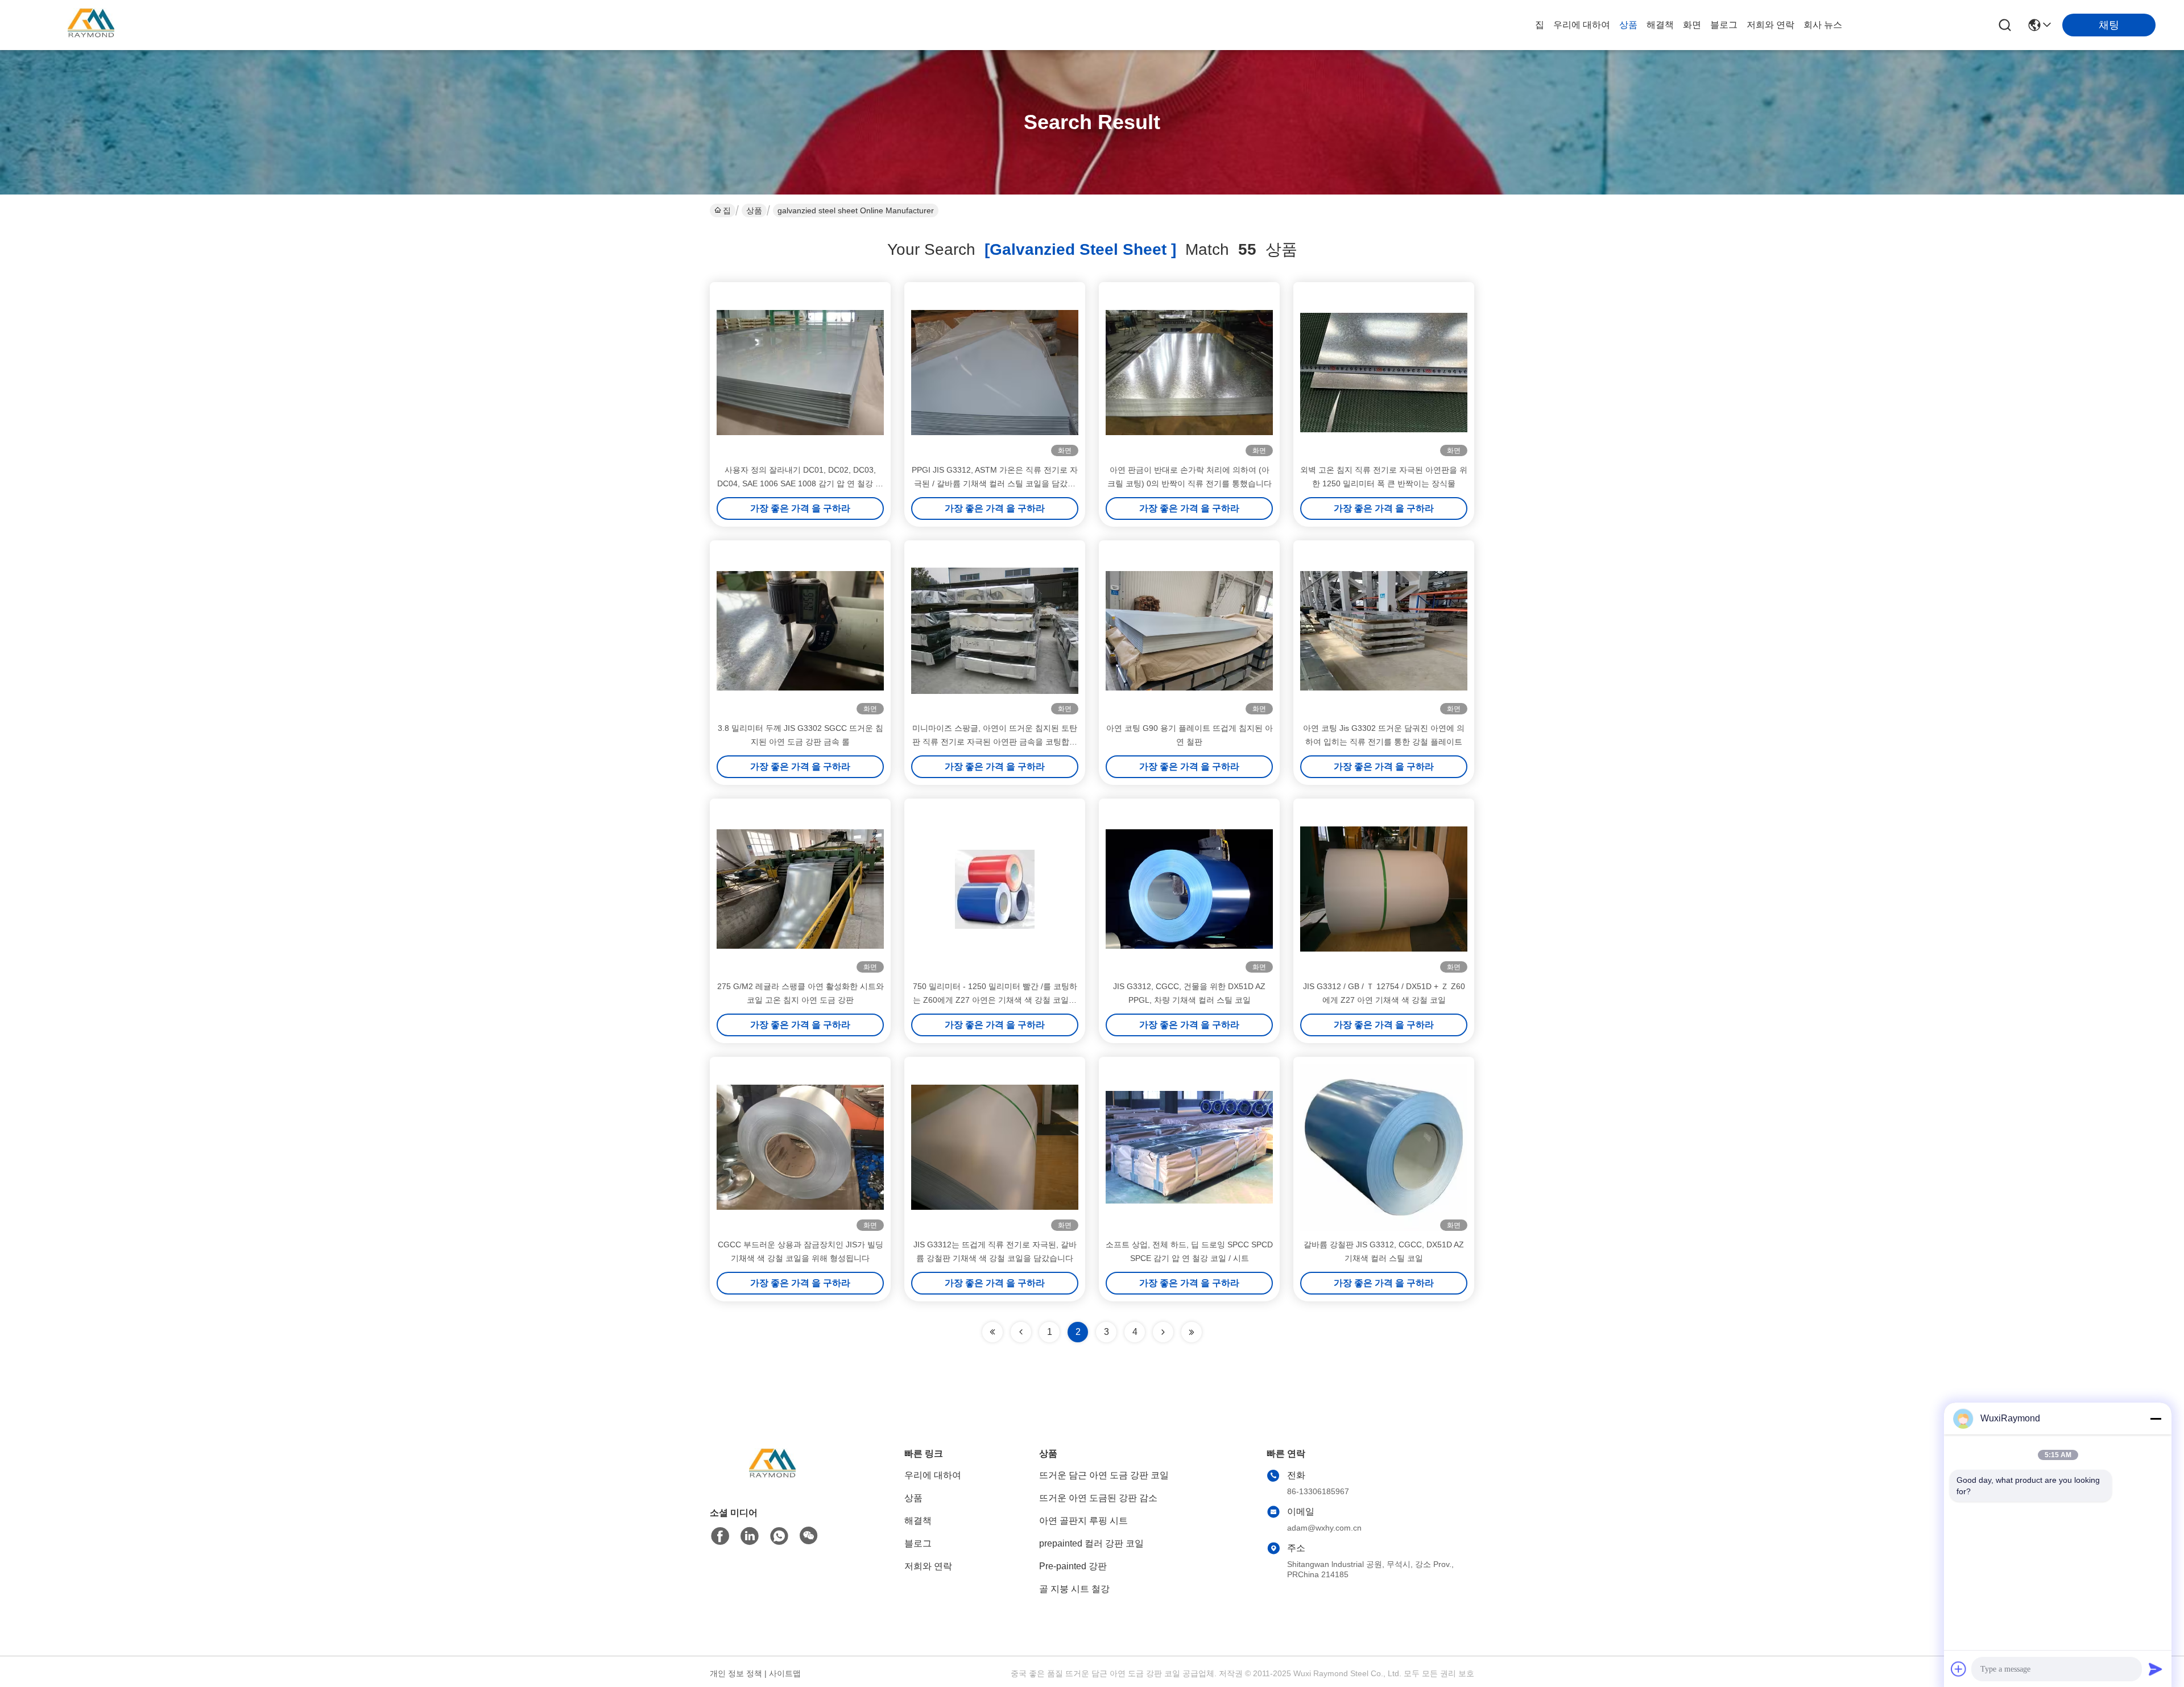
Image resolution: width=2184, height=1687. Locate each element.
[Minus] (2156, 1419)
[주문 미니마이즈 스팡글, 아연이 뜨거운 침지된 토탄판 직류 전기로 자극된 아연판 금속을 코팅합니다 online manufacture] (995, 631)
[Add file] (1959, 1669)
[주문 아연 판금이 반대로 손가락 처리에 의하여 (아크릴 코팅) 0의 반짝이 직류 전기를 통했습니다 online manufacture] (1189, 373)
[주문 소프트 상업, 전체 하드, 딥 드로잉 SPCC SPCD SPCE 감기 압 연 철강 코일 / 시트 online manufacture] (1189, 1147)
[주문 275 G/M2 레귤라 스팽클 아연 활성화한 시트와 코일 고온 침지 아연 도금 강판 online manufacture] (800, 889)
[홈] (772, 1479)
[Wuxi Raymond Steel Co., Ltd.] (91, 25)
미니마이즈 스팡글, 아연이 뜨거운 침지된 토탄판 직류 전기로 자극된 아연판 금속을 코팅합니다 (995, 742)
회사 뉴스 (1823, 25)
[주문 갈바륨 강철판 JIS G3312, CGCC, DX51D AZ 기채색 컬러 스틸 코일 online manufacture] (1384, 1147)
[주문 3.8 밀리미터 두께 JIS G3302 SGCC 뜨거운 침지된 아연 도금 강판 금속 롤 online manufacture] (800, 631)
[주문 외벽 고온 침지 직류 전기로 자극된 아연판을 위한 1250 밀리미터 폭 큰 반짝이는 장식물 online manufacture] (1384, 373)
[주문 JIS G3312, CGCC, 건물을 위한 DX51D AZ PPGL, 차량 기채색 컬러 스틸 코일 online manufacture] (1189, 889)
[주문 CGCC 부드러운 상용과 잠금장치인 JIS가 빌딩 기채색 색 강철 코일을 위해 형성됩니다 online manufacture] (800, 1147)
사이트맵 (785, 1673)
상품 (1628, 25)
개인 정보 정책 (736, 1673)
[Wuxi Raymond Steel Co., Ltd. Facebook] (720, 1536)
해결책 (1660, 25)
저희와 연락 (1771, 25)
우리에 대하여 (1582, 25)
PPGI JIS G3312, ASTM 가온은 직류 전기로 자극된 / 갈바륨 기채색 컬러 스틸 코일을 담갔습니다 (995, 483)
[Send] (2156, 1669)
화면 (1692, 25)
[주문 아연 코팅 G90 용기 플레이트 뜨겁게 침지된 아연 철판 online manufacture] (1189, 631)
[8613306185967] (779, 1536)
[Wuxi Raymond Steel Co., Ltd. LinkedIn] (750, 1536)
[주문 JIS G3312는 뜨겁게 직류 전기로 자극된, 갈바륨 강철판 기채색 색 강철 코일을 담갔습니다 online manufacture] (995, 1147)
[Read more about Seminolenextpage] (1163, 1332)
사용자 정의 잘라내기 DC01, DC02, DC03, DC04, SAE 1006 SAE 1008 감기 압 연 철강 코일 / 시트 (800, 483)
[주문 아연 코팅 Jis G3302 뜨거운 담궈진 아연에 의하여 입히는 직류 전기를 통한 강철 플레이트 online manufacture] (1384, 631)
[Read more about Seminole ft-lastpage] (1192, 1332)
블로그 (1724, 25)
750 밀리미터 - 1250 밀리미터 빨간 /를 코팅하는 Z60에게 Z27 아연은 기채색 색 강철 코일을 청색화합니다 (995, 1000)
